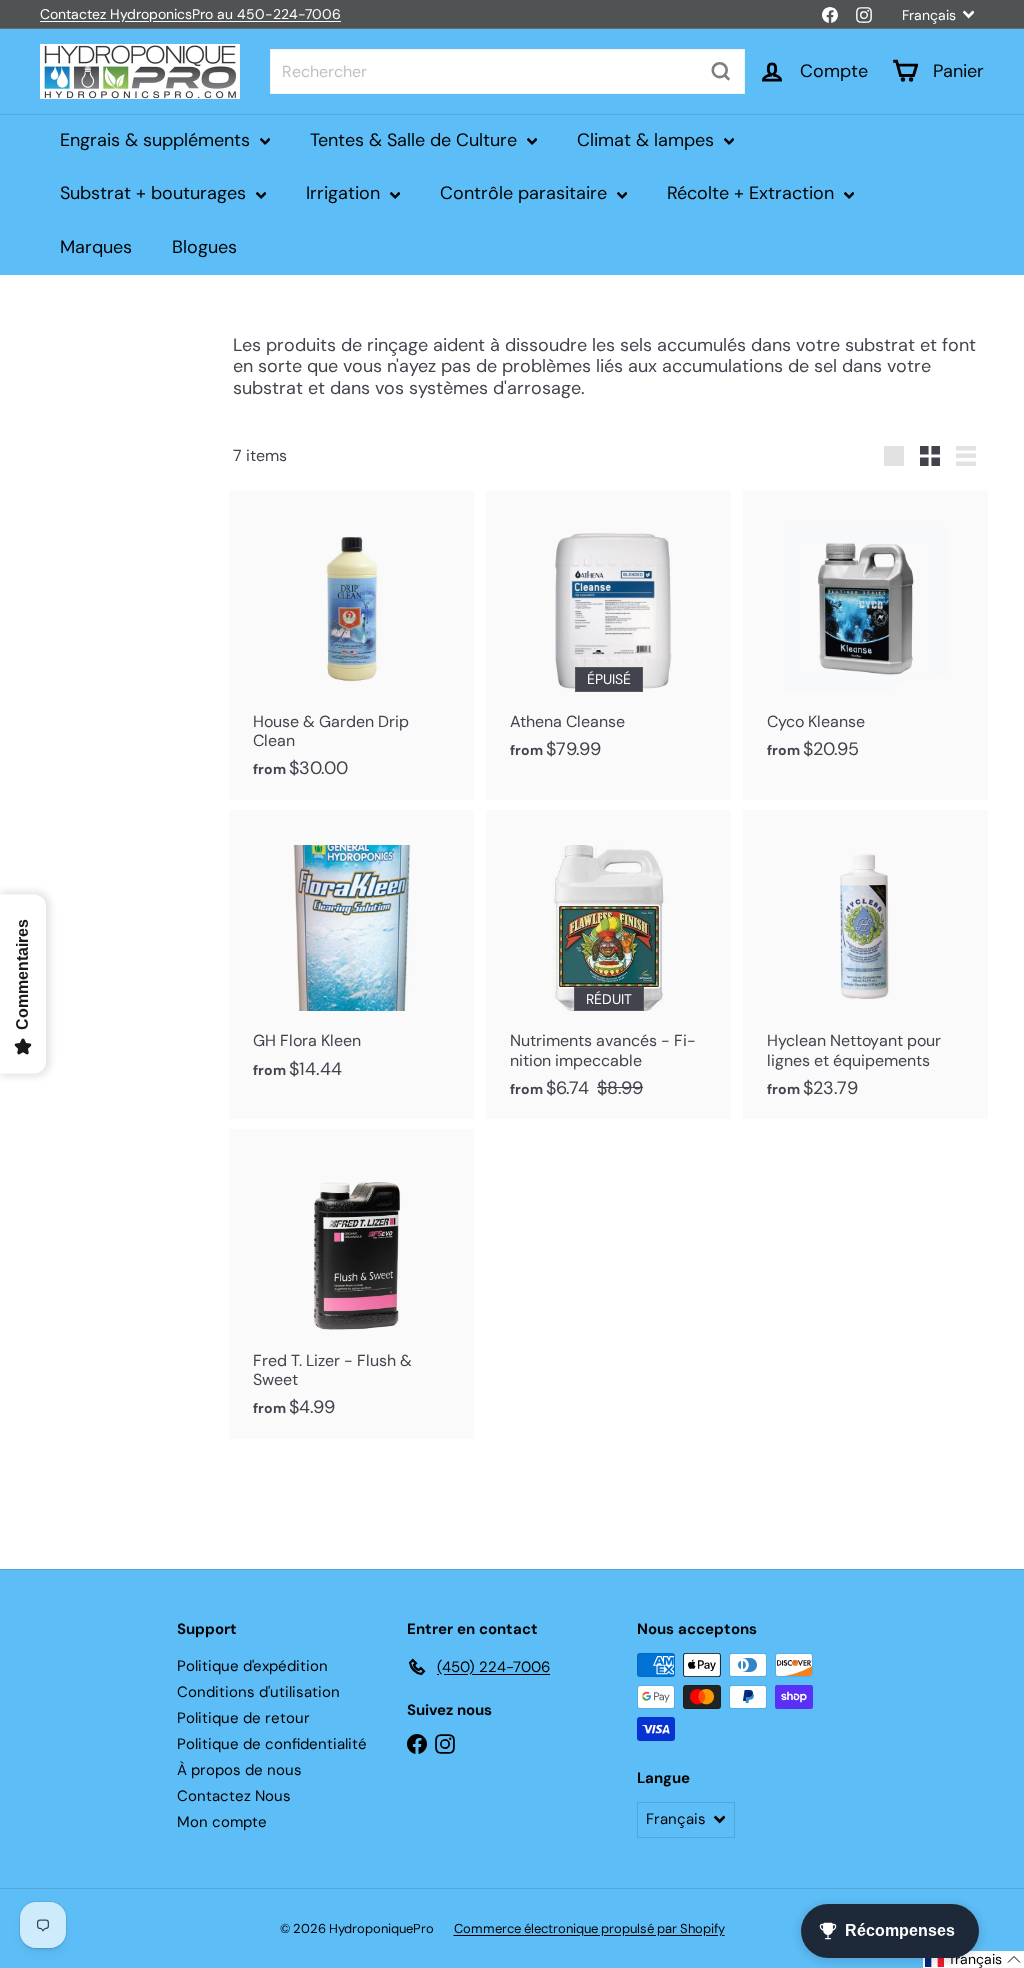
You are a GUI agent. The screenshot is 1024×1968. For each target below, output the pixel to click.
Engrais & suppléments (157, 140)
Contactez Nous (234, 1796)
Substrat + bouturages (155, 193)
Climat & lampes (648, 140)
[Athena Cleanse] (608, 636)
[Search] (721, 71)
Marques (96, 247)
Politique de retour (243, 1718)
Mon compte (222, 1822)
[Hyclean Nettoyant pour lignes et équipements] (865, 964)
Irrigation (345, 193)
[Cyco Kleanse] (865, 636)
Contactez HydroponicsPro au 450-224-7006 (190, 14)
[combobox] (507, 71)
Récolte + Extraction (753, 193)
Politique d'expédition (252, 1666)
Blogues (204, 247)
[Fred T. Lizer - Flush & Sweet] (351, 1283)
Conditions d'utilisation (258, 1692)
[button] (973, 1959)
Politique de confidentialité (272, 1744)
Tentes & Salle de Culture (416, 140)
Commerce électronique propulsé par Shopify (589, 1928)
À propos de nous (239, 1770)
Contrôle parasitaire (526, 193)
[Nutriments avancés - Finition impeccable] (608, 964)
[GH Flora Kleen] (351, 955)
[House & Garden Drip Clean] (351, 645)
